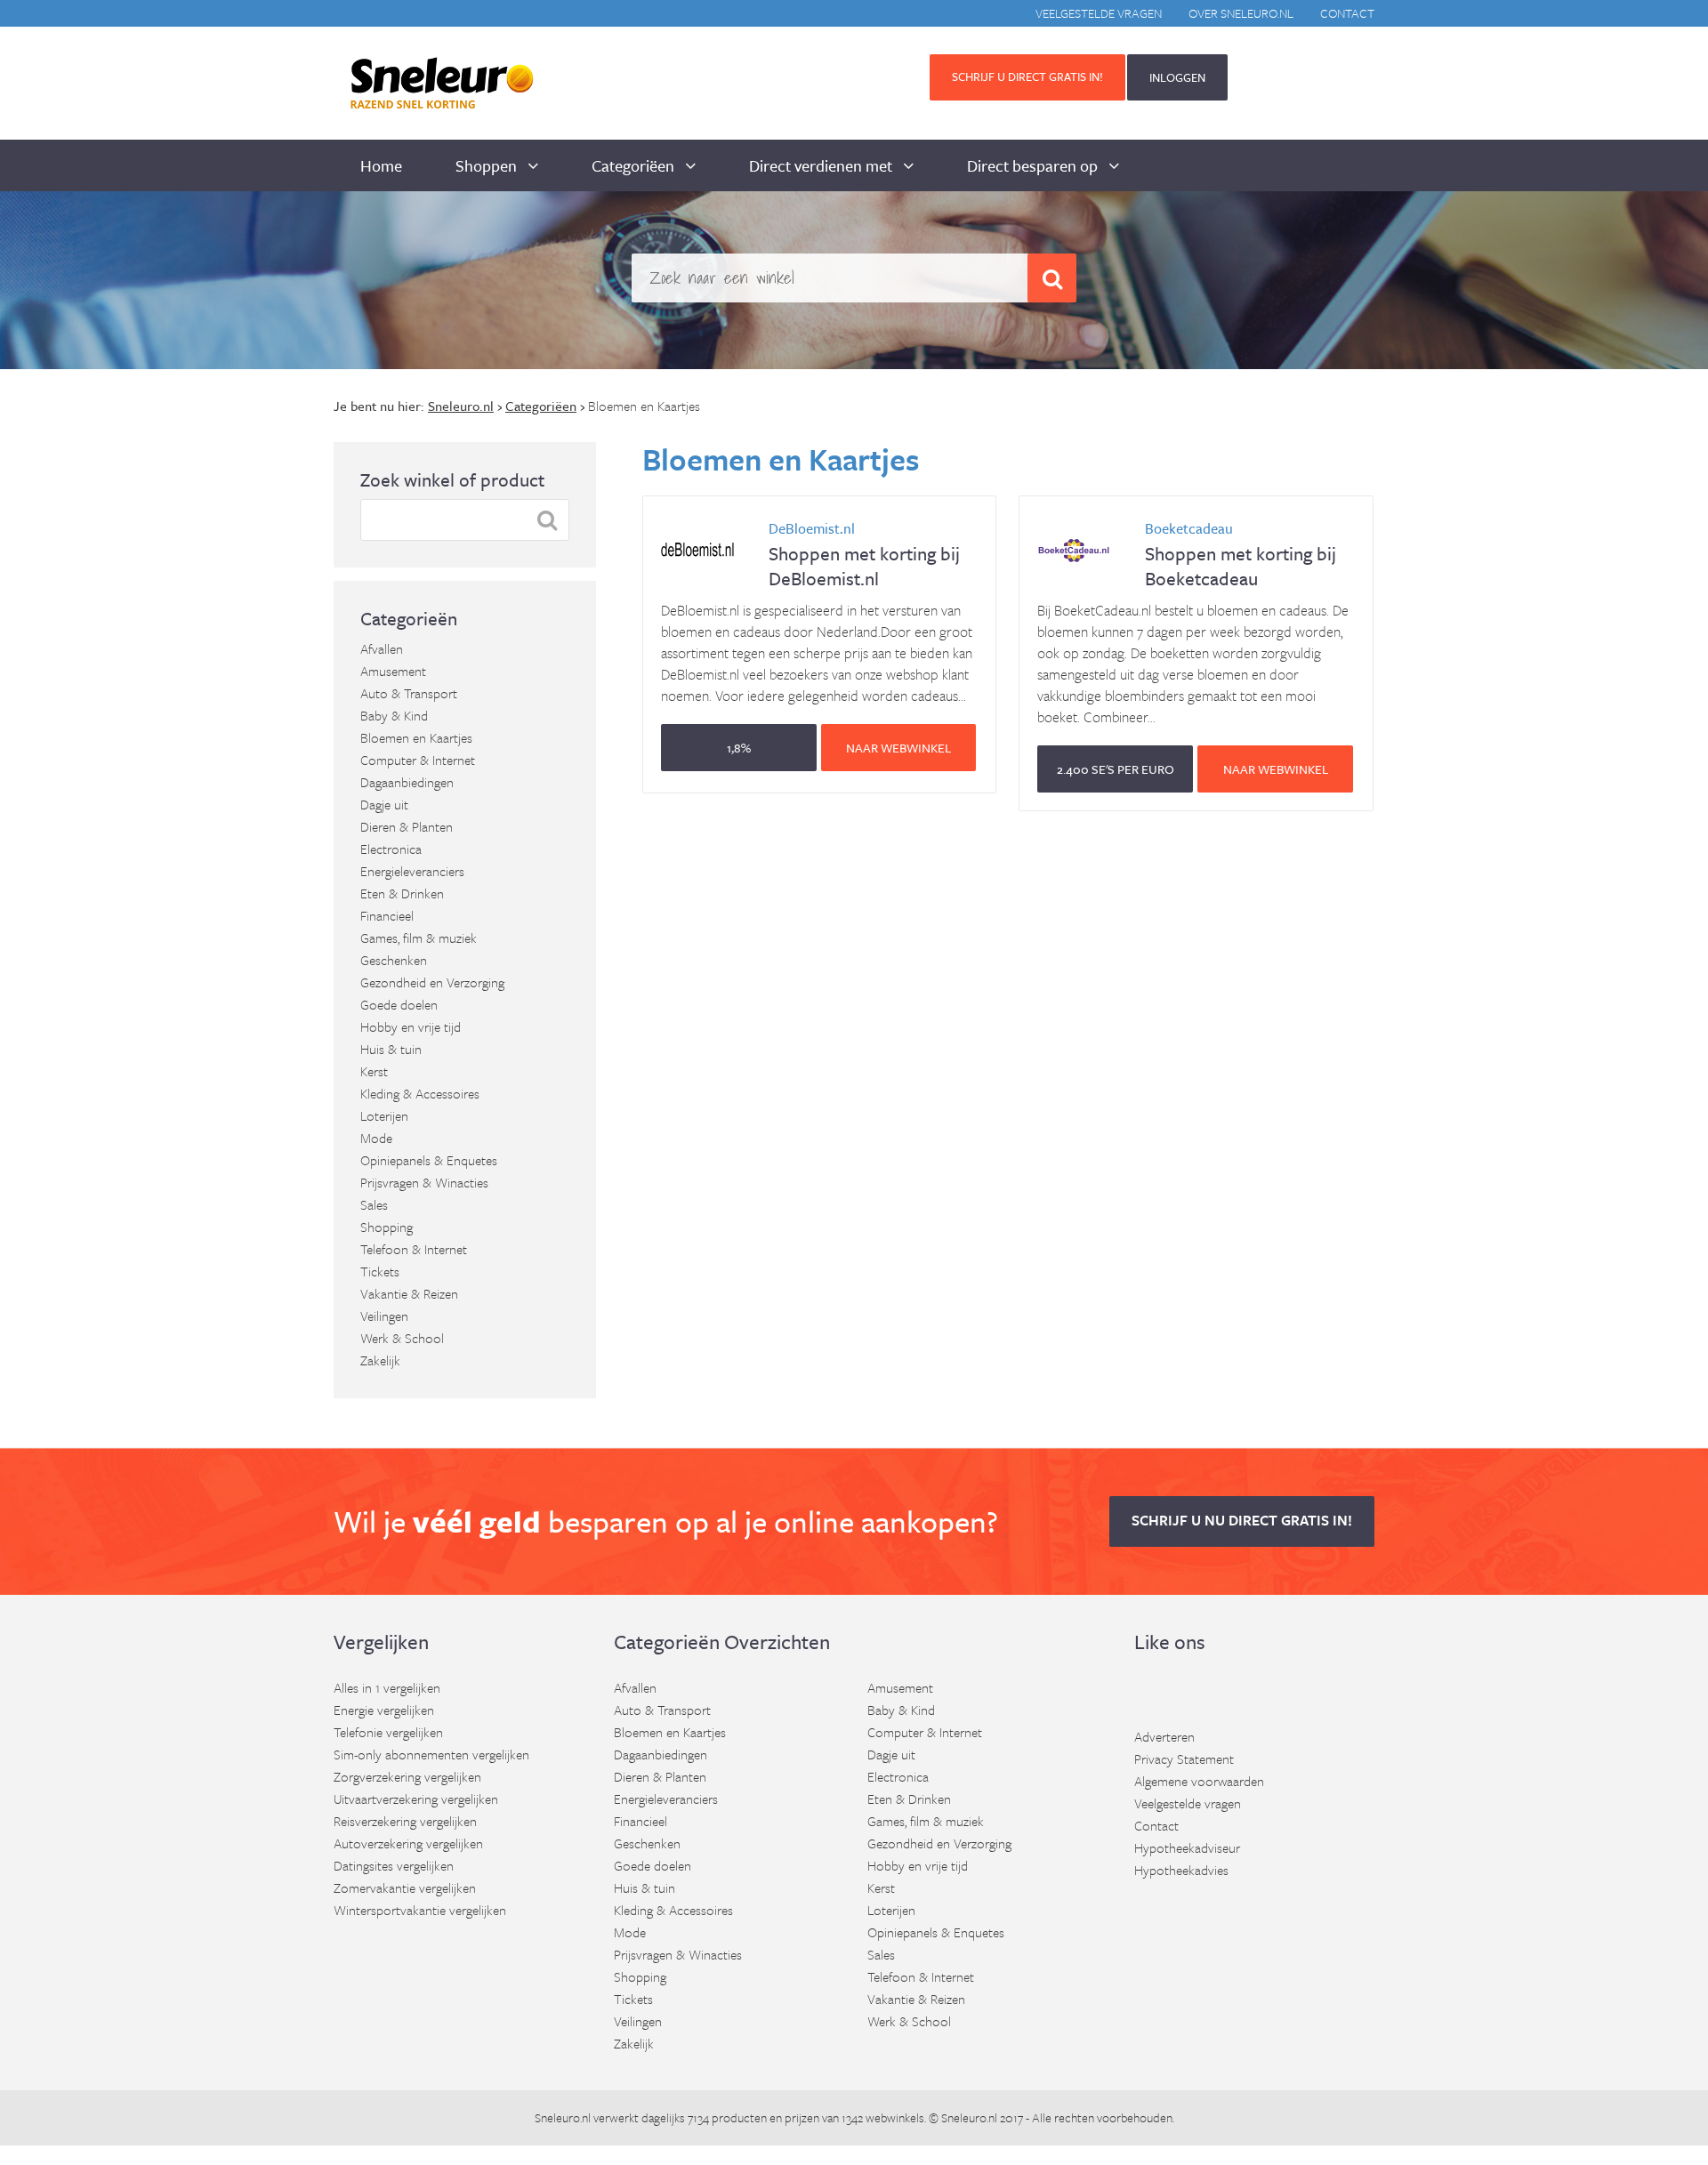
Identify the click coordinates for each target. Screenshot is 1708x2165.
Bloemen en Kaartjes (416, 737)
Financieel (387, 915)
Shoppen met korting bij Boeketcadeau (1241, 555)
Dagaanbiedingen (407, 782)
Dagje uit (384, 804)
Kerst (374, 1071)
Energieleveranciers (412, 871)
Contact (1347, 13)
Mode (376, 1138)
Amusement (393, 671)
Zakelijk (380, 1360)
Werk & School (402, 1338)
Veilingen (384, 1316)
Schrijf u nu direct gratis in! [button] (1242, 1520)
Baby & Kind (394, 715)
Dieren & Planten (407, 826)
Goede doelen (399, 1004)
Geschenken (394, 960)
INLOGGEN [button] (1177, 77)
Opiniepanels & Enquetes (429, 1160)
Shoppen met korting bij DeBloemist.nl (864, 555)
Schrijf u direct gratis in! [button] (1027, 76)
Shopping (387, 1227)
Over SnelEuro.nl (1241, 13)
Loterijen (384, 1115)
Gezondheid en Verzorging (432, 982)
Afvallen (382, 648)
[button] (739, 748)
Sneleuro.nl (563, 2117)
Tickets (380, 1271)
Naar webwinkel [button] (898, 748)
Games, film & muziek (419, 938)
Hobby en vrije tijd (411, 1026)
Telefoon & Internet (414, 1249)
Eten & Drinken (402, 893)
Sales (374, 1204)
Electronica (391, 849)
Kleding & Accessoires (420, 1093)
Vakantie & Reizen (409, 1293)
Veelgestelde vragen (1099, 13)
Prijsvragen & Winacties (424, 1182)
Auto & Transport (409, 693)
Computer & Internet (418, 760)
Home (381, 165)
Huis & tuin (391, 1049)
